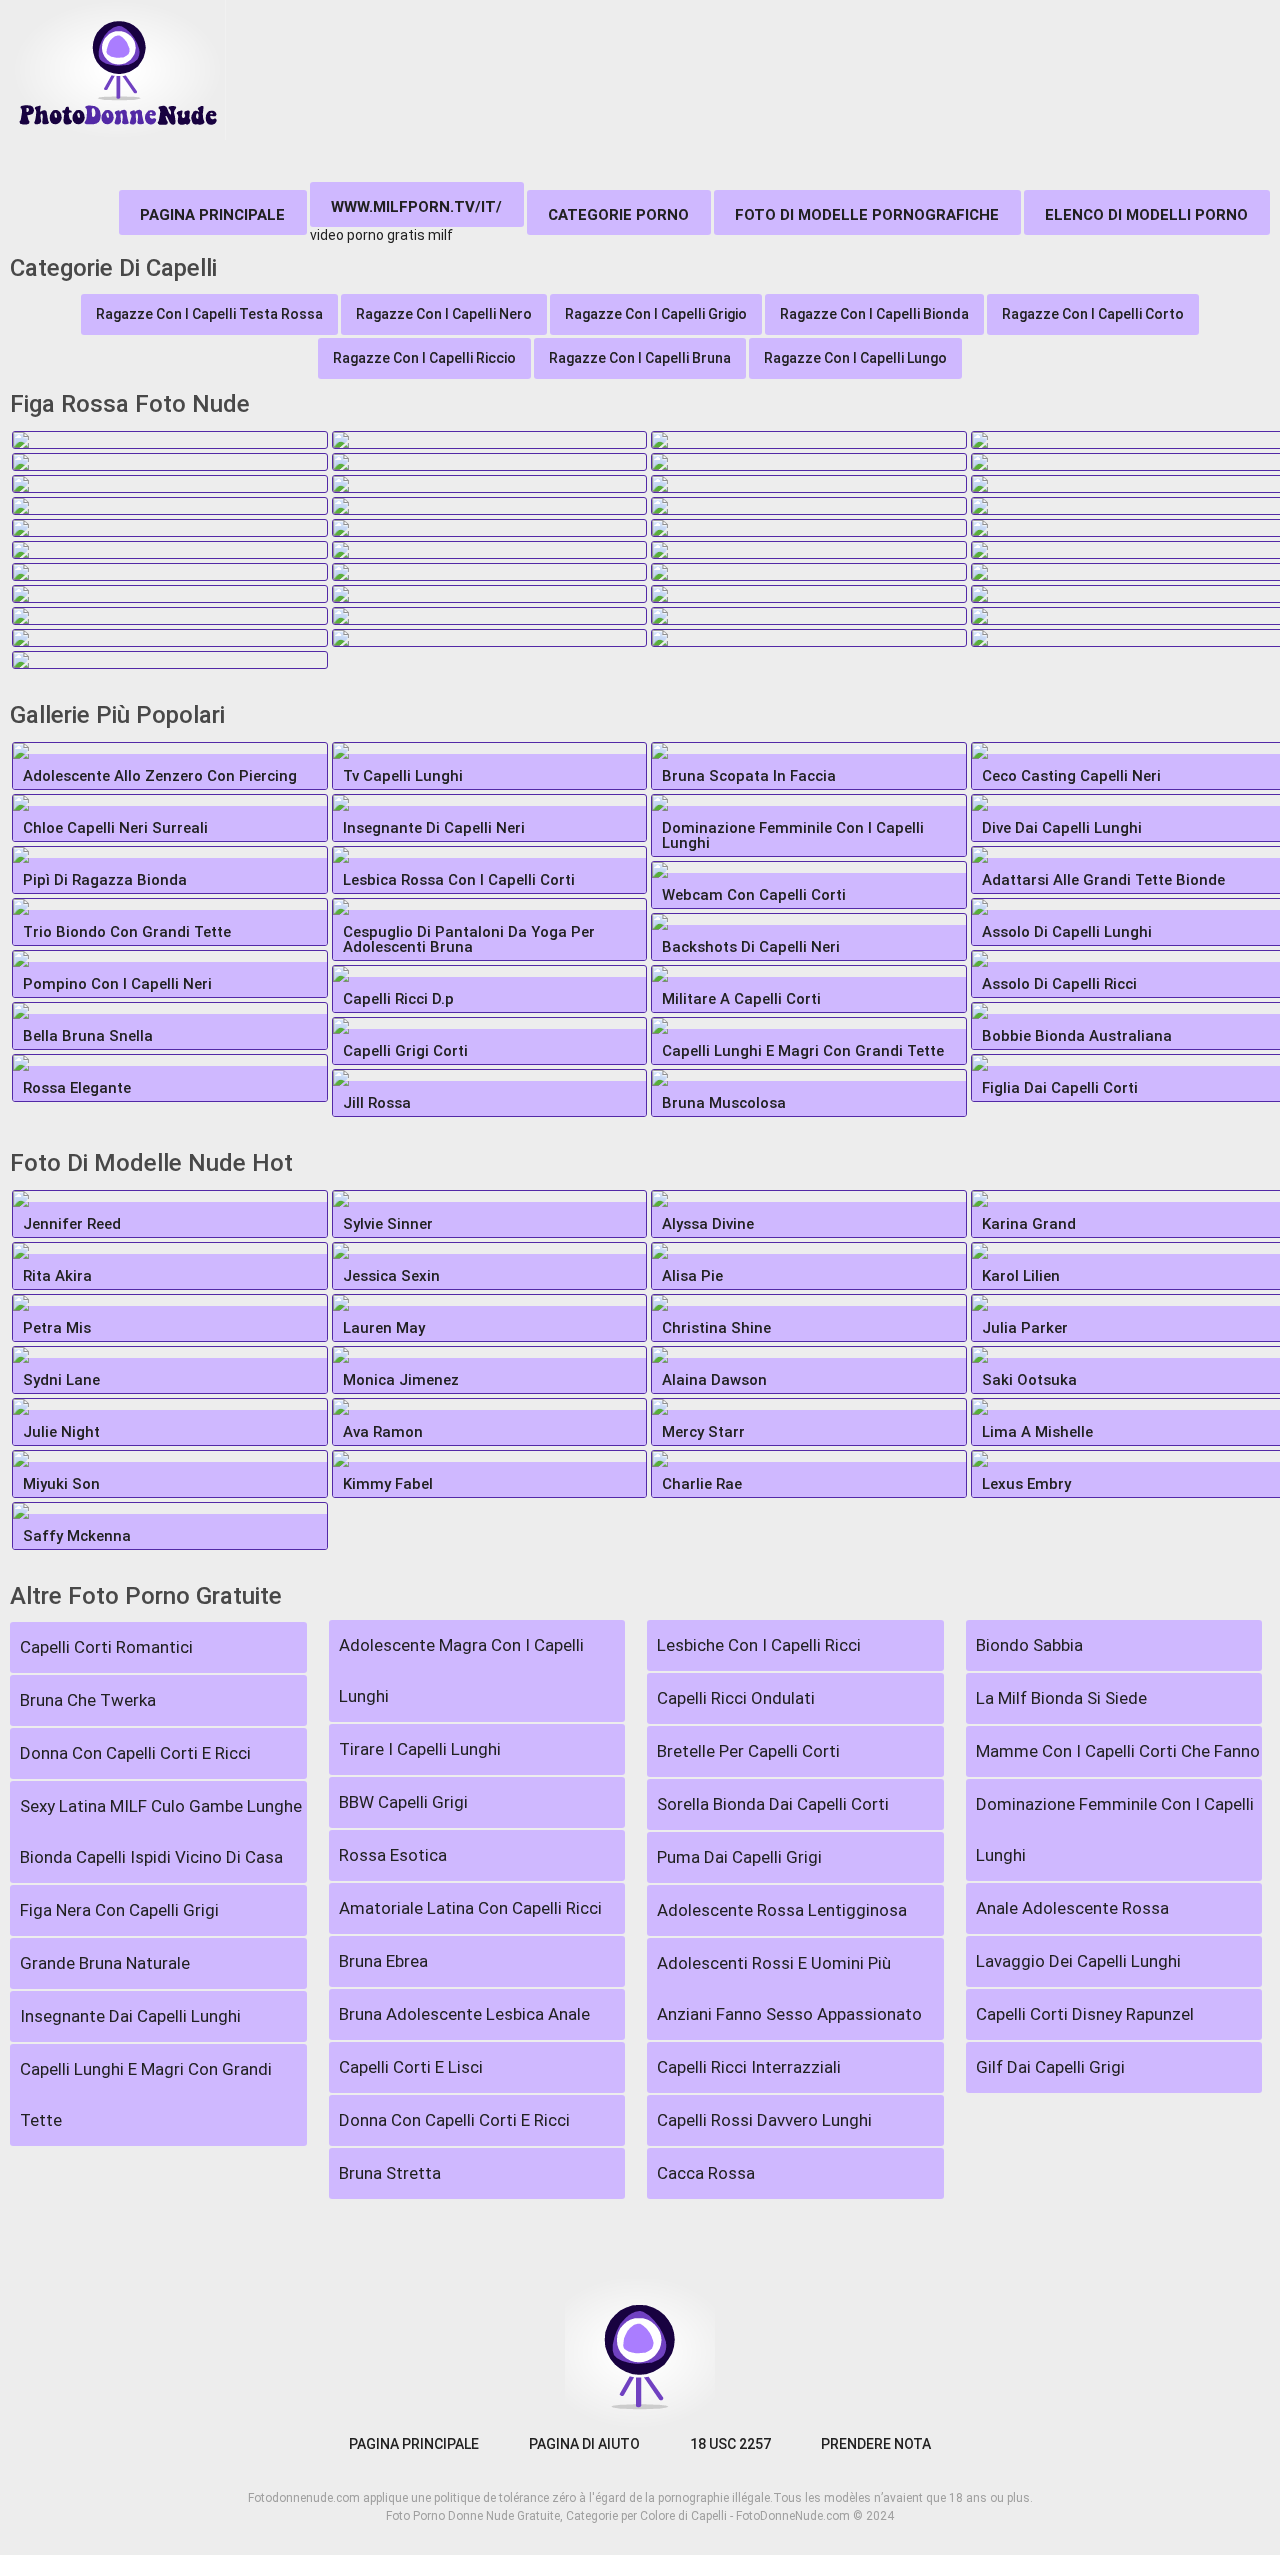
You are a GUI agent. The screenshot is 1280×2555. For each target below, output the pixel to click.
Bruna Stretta (390, 2173)
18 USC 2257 (730, 2444)
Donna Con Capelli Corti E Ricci (135, 1753)
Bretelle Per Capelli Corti (748, 1751)
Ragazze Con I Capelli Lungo (855, 358)
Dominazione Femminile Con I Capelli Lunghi (1115, 1829)
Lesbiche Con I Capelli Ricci (759, 1645)
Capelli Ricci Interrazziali (749, 2067)
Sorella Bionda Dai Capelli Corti (773, 1804)
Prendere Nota (876, 2444)
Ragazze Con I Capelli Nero (444, 314)
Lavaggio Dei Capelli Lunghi (1078, 1961)
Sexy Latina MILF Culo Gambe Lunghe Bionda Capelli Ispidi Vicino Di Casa (161, 1831)
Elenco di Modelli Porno (1146, 215)
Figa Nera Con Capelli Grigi (119, 1910)
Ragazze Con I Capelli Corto (1093, 314)
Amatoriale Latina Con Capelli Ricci (470, 1908)
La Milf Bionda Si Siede (1061, 1698)
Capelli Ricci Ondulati (736, 1698)
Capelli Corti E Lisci (411, 2067)
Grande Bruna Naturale (105, 1963)
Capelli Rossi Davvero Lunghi (764, 2120)
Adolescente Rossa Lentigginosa (782, 1910)
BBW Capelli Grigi (403, 1802)
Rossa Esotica (393, 1855)
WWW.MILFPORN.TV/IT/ (416, 207)
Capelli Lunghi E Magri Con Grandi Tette (146, 2094)
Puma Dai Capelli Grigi (739, 1857)
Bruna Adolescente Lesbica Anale (464, 2014)
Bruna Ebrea (383, 1961)
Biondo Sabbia (1029, 1645)
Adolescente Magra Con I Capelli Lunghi (461, 1670)
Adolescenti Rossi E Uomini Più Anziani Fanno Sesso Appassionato (789, 1988)
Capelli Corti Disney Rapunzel (1085, 2014)
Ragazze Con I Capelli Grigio (656, 314)
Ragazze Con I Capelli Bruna (640, 358)
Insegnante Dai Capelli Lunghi (130, 2016)
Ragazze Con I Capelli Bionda (874, 314)
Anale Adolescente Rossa (1072, 1908)
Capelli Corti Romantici (106, 1647)
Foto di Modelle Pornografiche (867, 215)
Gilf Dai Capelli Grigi (1050, 2067)
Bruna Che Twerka (88, 1700)
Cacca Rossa (706, 2173)
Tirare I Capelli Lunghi (420, 1749)
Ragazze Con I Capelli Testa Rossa (209, 314)
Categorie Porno (618, 215)
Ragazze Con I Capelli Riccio (424, 358)
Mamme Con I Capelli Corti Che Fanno (1118, 1751)
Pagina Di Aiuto (584, 2444)
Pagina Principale (212, 215)
